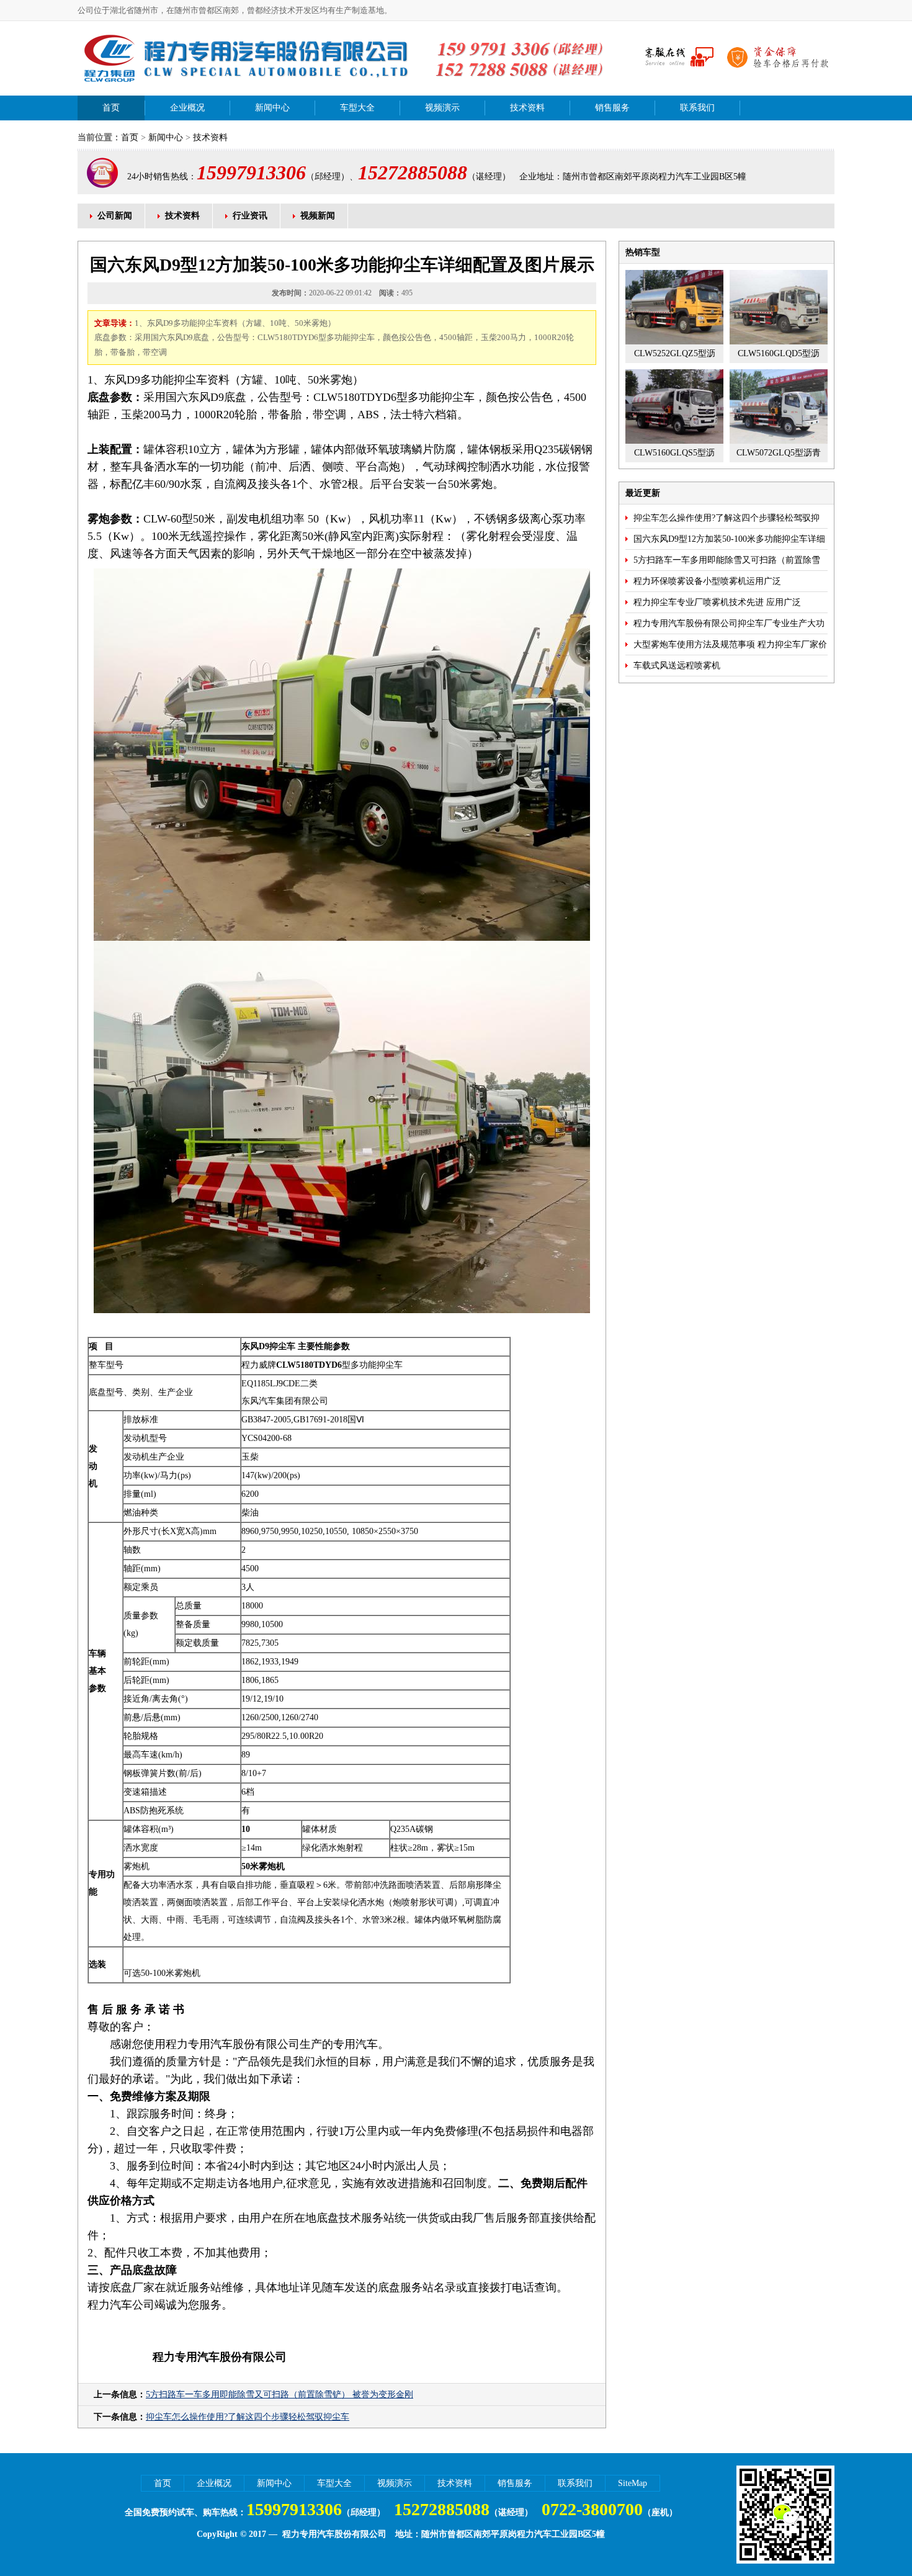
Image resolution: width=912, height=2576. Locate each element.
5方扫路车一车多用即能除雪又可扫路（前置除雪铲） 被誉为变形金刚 (279, 2394)
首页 (111, 108)
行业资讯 (250, 216)
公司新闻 (115, 216)
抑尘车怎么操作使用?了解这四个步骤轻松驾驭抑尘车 (248, 2417)
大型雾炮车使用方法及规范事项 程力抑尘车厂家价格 (730, 647)
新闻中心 (272, 108)
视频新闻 (318, 216)
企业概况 (187, 108)
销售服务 (612, 108)
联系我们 (697, 108)
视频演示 (442, 108)
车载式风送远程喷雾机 (677, 666)
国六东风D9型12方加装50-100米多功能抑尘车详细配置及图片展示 (729, 542)
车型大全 (357, 108)
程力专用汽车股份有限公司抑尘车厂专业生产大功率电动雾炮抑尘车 (729, 626)
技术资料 (527, 108)
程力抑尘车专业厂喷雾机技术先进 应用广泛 (717, 602)
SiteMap (633, 2483)
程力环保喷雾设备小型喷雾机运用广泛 (707, 581)
